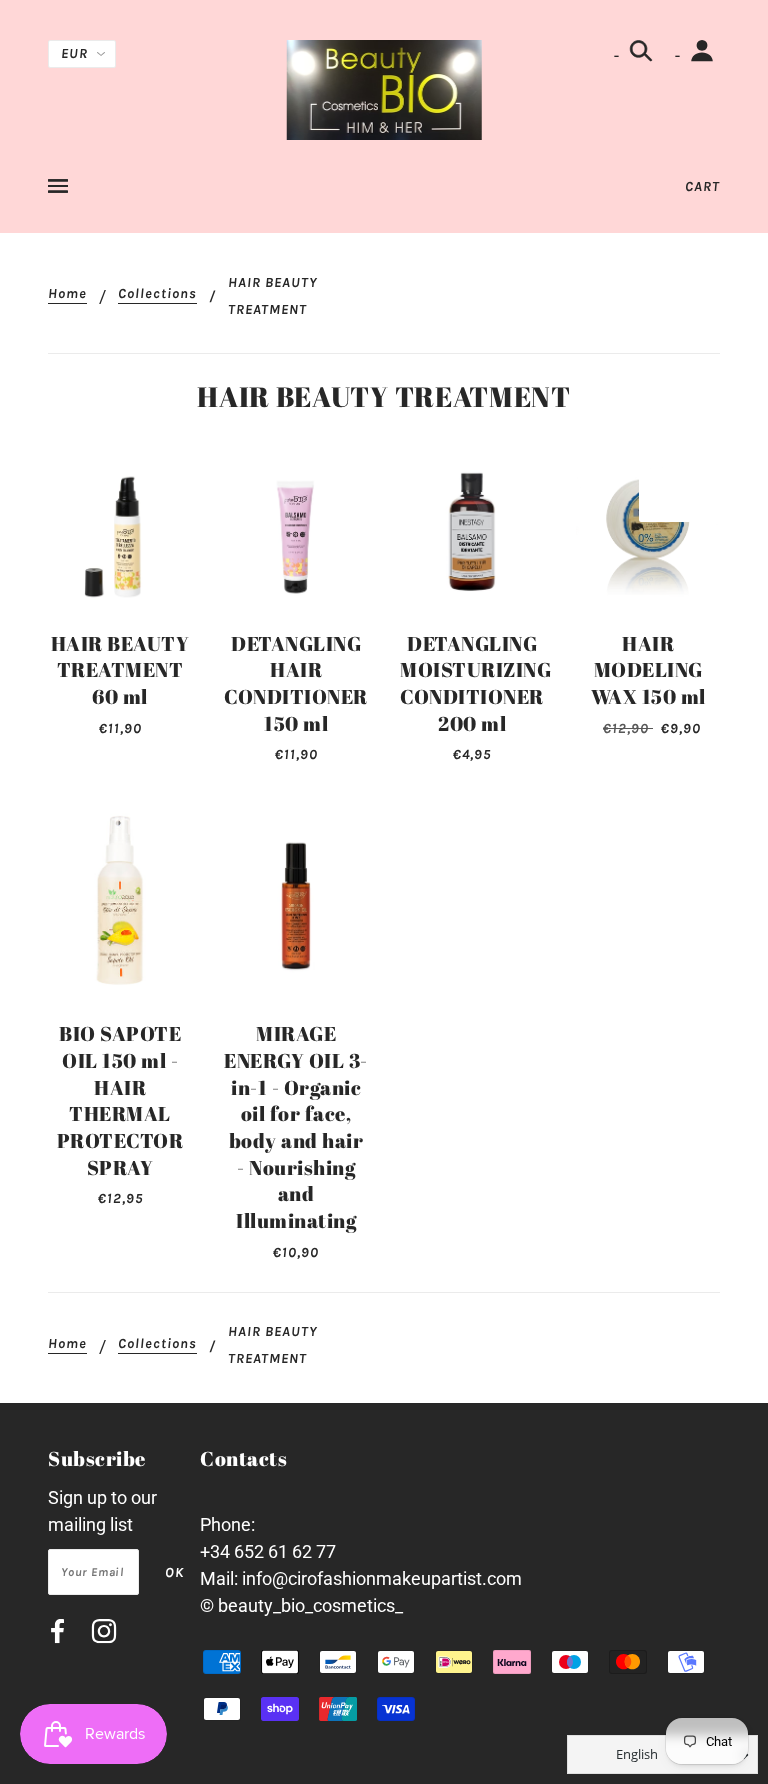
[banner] (384, 88)
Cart (702, 186)
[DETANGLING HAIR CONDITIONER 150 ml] (296, 537)
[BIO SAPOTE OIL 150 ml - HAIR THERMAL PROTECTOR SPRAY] (120, 902)
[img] (57, 1634)
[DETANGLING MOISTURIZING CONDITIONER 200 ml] (472, 537)
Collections (157, 294)
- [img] (618, 55)
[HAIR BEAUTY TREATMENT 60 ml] (120, 537)
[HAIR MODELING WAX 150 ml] (648, 537)
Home (67, 294)
